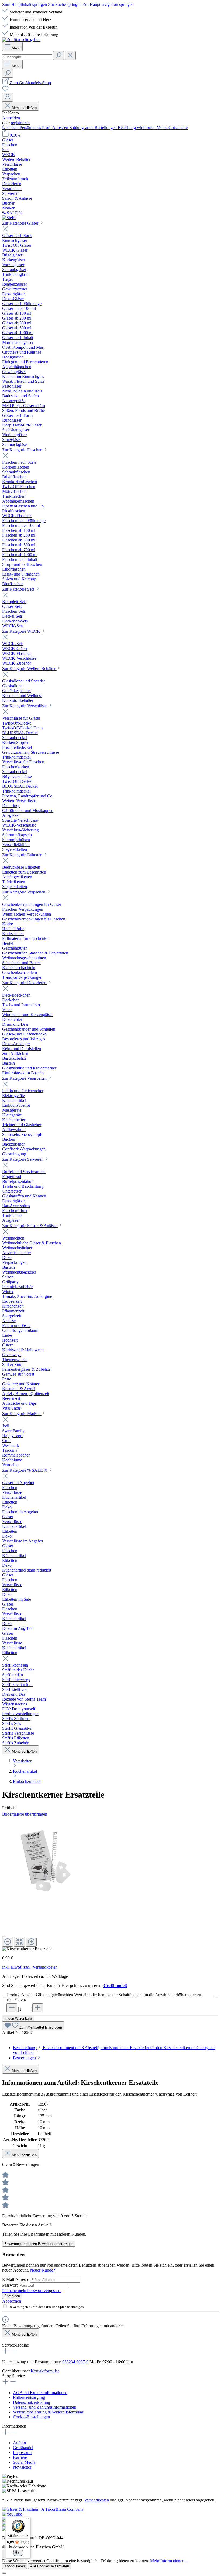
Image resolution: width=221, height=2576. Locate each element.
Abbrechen (12, 2301)
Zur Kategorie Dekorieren (25, 983)
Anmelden (11, 118)
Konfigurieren (15, 2566)
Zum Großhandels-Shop (30, 83)
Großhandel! (115, 1986)
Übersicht (11, 128)
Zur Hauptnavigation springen (108, 4)
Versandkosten (96, 2500)
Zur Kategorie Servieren (23, 1159)
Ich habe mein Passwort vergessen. (32, 2291)
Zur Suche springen (65, 4)
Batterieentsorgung (29, 2397)
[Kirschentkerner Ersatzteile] (47, 1861)
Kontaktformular (45, 2371)
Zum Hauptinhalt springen (25, 4)
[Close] (4, 1937)
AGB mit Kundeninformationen (40, 2393)
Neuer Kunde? (42, 2270)
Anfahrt (20, 2443)
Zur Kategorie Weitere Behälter (29, 668)
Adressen (61, 128)
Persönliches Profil (36, 128)
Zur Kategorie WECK (22, 631)
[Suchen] (58, 55)
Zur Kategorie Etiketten (23, 855)
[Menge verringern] (12, 2008)
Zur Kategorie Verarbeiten (25, 1078)
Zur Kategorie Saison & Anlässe (30, 1226)
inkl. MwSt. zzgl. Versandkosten (30, 1967)
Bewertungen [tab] (25, 2058)
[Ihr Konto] (8, 97)
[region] (110, 1884)
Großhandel (23, 2448)
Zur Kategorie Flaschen (23, 450)
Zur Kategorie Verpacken (24, 892)
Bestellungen (106, 128)
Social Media (24, 2462)
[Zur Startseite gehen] (21, 40)
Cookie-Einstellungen (31, 2417)
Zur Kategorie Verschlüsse (25, 706)
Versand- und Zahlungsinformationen (45, 2407)
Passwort (10, 2285)
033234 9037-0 (75, 2362)
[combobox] (27, 57)
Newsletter (22, 2467)
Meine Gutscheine (172, 128)
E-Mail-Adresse (16, 2279)
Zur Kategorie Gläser (21, 223)
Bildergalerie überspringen (25, 1814)
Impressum (22, 2453)
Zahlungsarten (82, 128)
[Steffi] (110, 218)
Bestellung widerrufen (137, 128)
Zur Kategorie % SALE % (25, 1470)
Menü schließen (24, 108)
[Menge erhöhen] (38, 2008)
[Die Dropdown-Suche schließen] (70, 55)
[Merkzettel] (5, 90)
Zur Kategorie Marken (22, 1414)
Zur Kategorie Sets (19, 589)
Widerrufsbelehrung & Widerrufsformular (48, 2412)
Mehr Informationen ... (169, 2561)
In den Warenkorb (18, 2018)
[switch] (18, 2553)
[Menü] (27, 2520)
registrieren (20, 123)
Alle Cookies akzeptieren (50, 2566)
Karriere (20, 2457)
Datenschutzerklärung (32, 2402)
